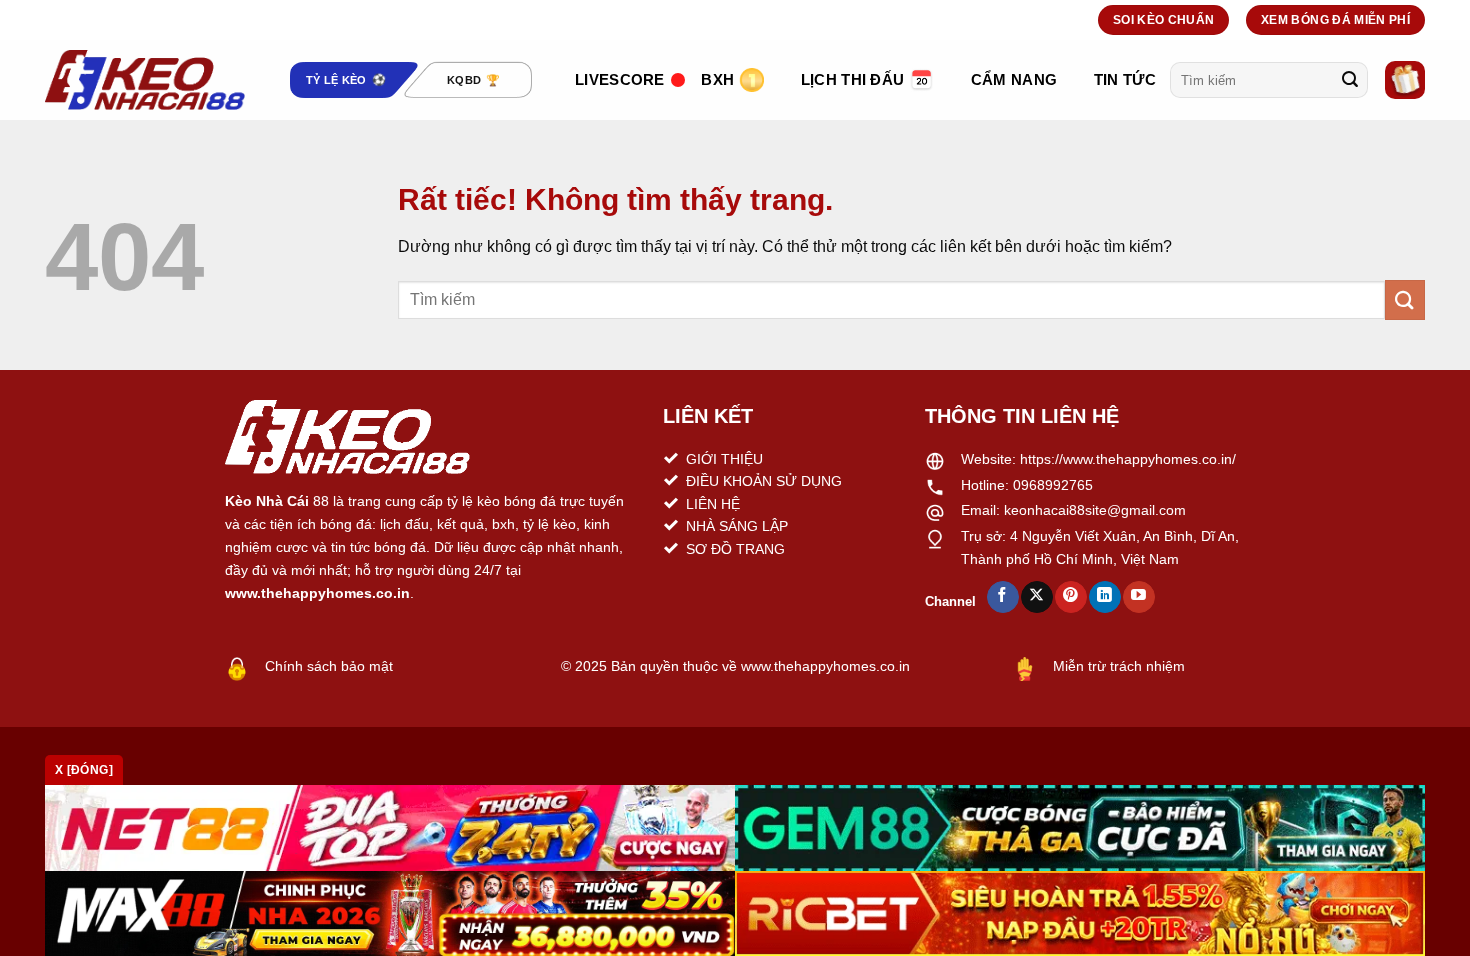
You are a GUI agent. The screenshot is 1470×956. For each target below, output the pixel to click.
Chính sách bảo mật (329, 666)
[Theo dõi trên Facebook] (1002, 597)
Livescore (620, 79)
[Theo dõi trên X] (1036, 597)
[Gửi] (1350, 80)
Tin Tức (1125, 79)
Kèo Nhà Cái (267, 501)
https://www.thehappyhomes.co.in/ (1128, 459)
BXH (717, 79)
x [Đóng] (84, 770)
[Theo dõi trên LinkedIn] (1104, 597)
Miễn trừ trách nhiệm (1119, 666)
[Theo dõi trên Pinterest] (1070, 597)
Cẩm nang (1014, 79)
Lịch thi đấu (853, 79)
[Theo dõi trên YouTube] (1138, 597)
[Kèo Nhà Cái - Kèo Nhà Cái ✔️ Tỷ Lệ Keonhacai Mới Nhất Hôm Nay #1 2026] (145, 80)
